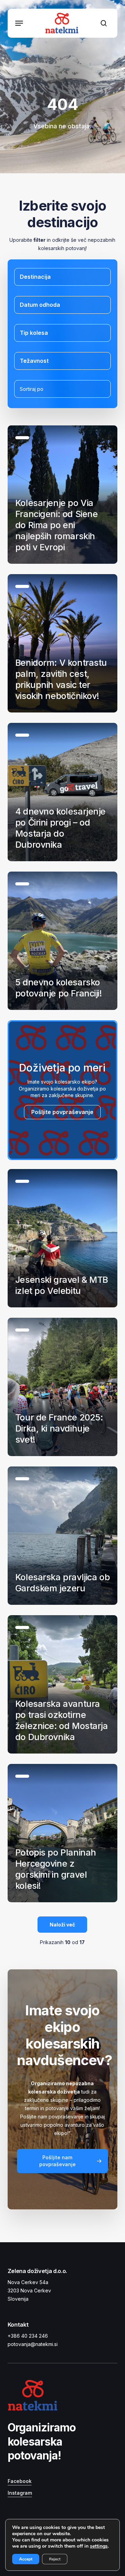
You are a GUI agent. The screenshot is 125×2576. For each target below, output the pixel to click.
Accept (26, 2559)
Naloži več (62, 1925)
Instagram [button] (20, 2493)
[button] (19, 23)
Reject (55, 2559)
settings (99, 2546)
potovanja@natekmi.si (33, 2344)
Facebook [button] (20, 2481)
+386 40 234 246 (28, 2336)
